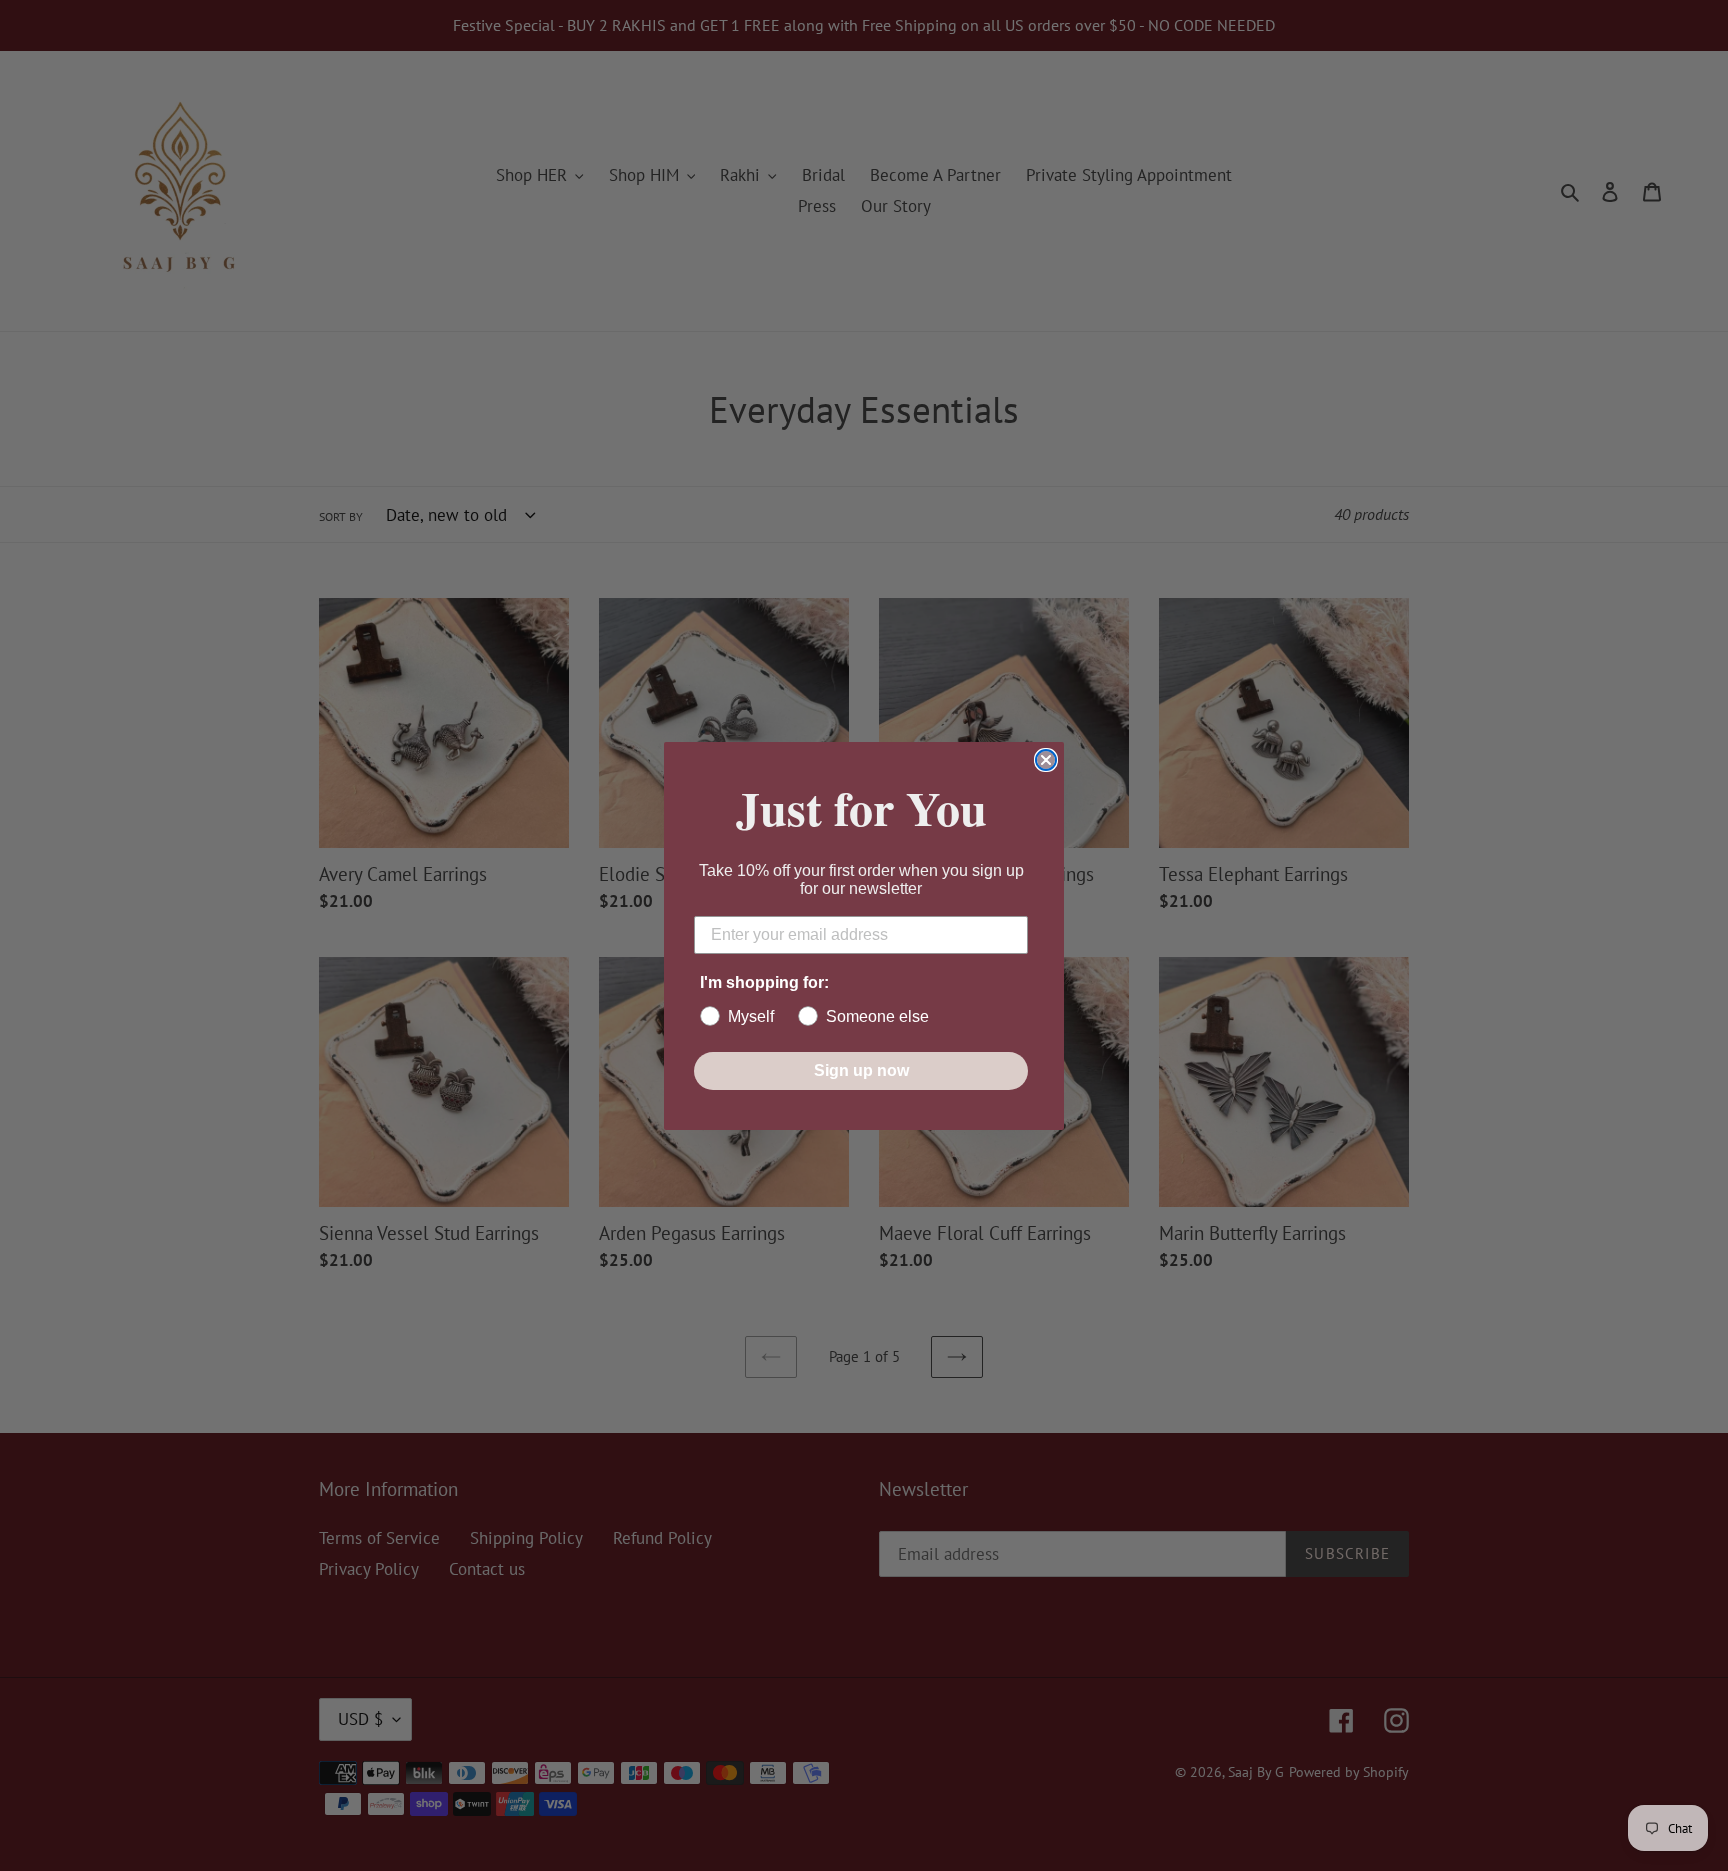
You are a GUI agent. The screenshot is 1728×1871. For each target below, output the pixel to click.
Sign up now (861, 1070)
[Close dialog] (1046, 760)
